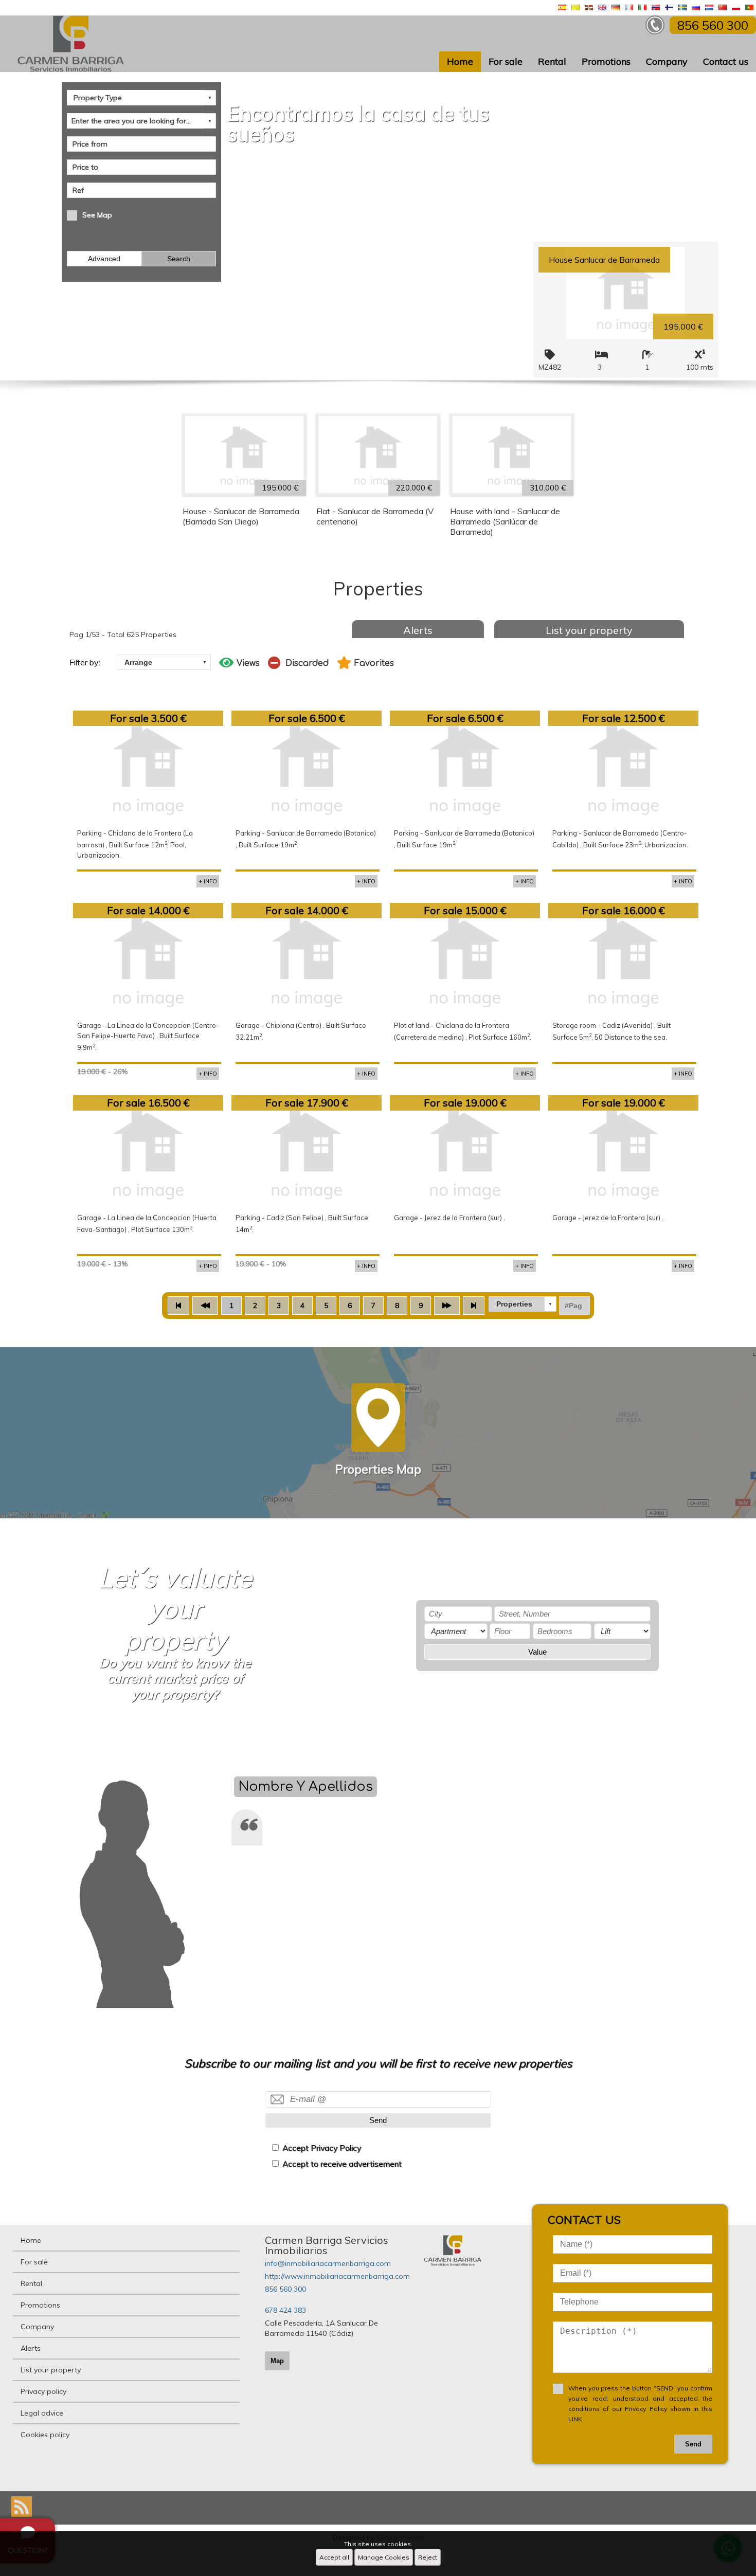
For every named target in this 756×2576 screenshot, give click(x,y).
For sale (506, 61)
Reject (428, 2557)
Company (667, 61)
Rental (552, 61)
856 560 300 (285, 2289)
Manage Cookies (384, 2557)
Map (277, 2361)
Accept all (334, 2557)
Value (537, 1652)
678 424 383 (285, 2310)
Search (179, 259)
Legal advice (42, 2413)
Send (378, 2120)
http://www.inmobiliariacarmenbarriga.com (337, 2276)
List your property (589, 630)
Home (460, 61)
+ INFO (208, 881)
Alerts (418, 630)
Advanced (104, 259)
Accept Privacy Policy (322, 2148)
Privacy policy (43, 2391)
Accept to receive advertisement (342, 2164)
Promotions (606, 61)
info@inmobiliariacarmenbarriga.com (328, 2263)
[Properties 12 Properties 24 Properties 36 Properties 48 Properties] (523, 1304)
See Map (97, 215)
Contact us (726, 61)
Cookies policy (45, 2435)
